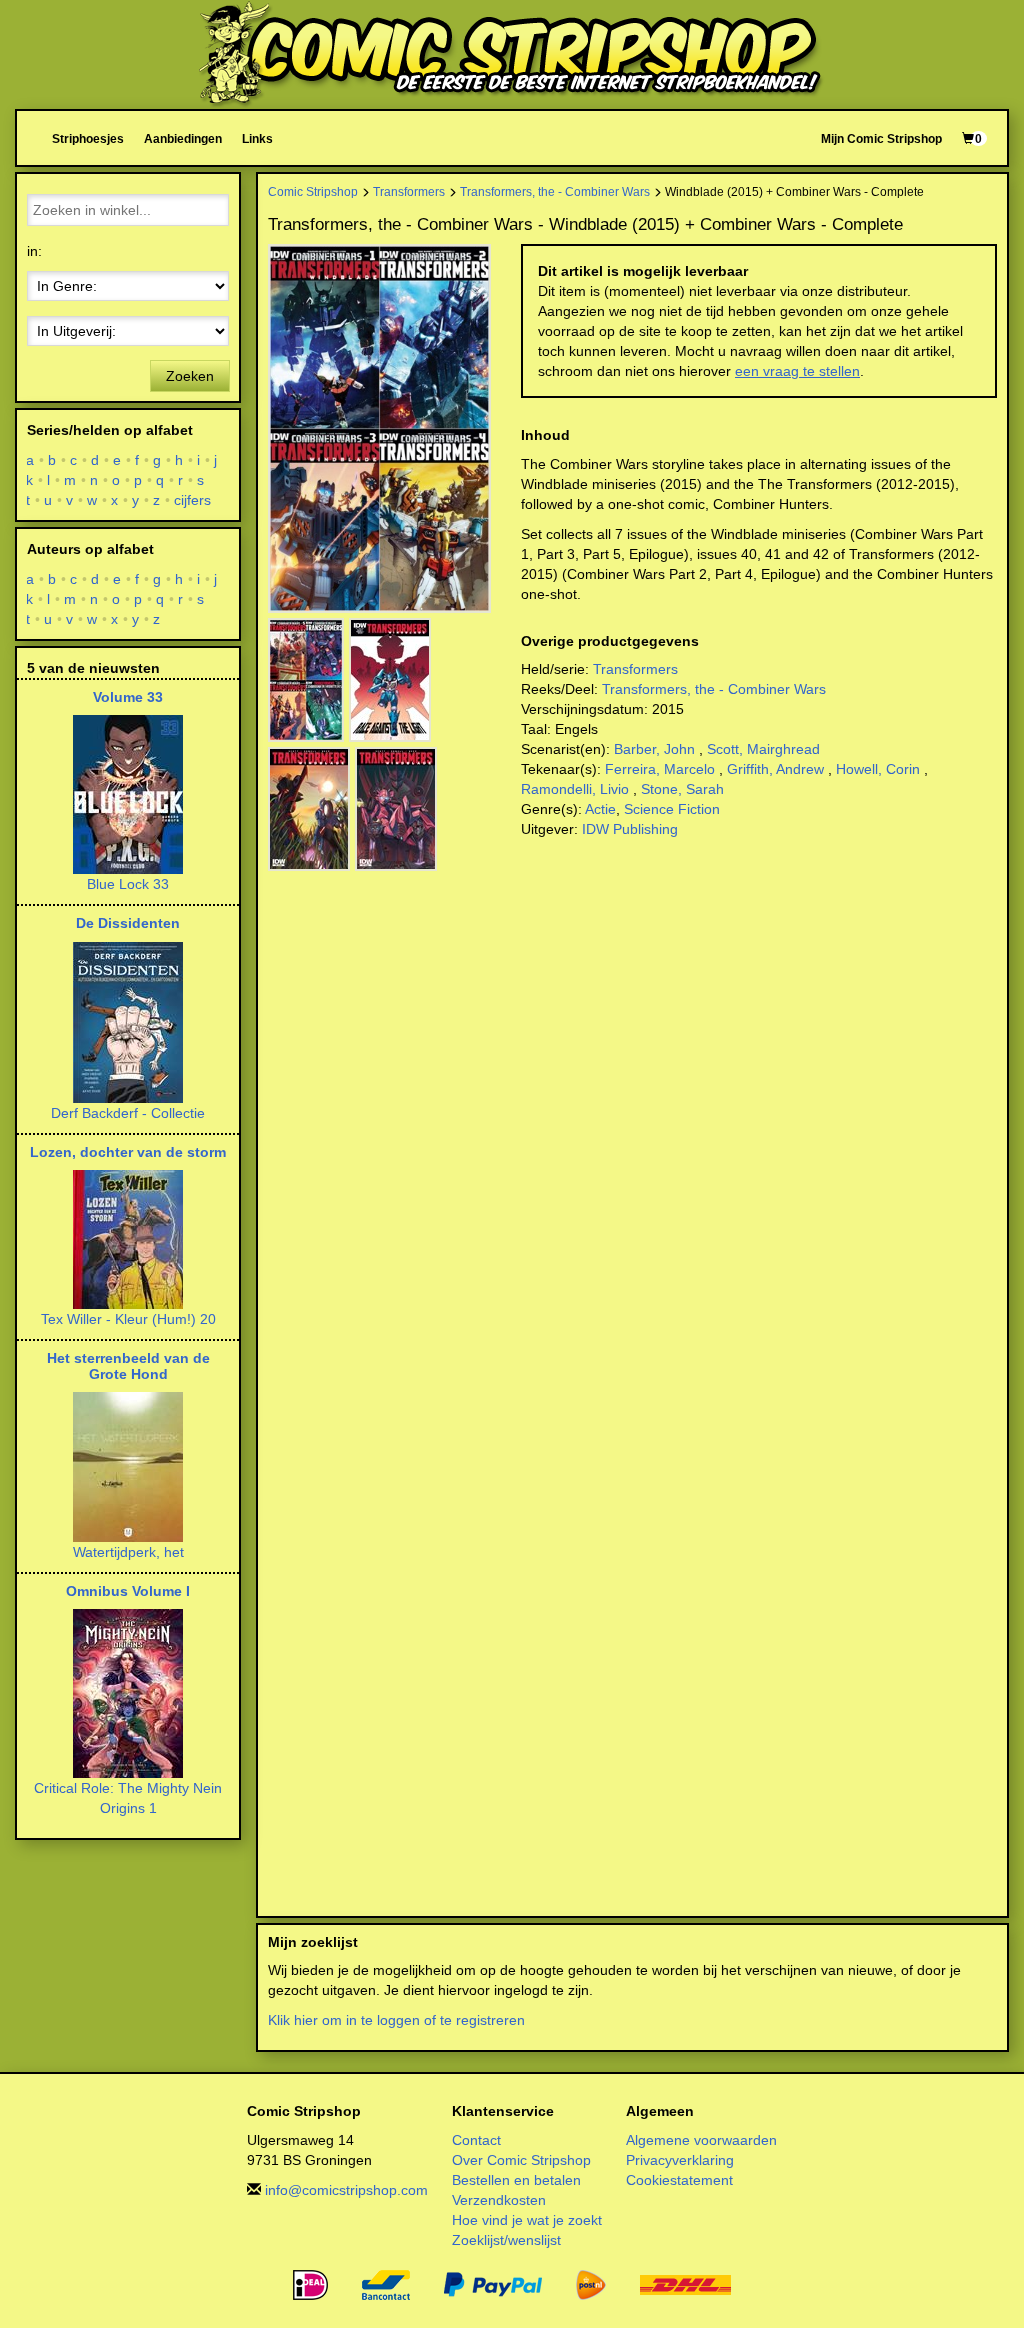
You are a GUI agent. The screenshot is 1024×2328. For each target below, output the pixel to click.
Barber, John (654, 749)
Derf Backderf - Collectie (128, 1113)
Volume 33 (128, 697)
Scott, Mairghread (763, 749)
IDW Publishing (630, 829)
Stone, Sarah (682, 789)
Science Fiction (672, 809)
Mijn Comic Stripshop (881, 138)
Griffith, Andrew (775, 769)
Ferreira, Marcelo (660, 769)
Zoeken (190, 376)
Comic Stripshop (313, 191)
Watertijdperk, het (128, 1552)
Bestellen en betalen (516, 2180)
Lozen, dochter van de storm (128, 1152)
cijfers (193, 500)
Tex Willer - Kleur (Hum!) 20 (128, 1319)
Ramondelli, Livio (575, 789)
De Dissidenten (128, 923)
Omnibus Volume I (128, 1591)
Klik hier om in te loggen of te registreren (396, 2020)
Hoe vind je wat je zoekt (527, 2220)
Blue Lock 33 (128, 884)
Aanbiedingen (183, 138)
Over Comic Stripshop (521, 2160)
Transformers (409, 191)
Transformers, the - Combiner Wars (555, 191)
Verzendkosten (499, 2200)
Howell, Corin (878, 769)
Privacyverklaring (680, 2160)
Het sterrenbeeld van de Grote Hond (128, 1365)
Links (257, 138)
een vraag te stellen (797, 371)
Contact (476, 2140)
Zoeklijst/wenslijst (506, 2240)
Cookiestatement (679, 2180)
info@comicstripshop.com (346, 2190)
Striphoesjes (88, 138)
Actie (600, 809)
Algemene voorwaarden (701, 2140)
